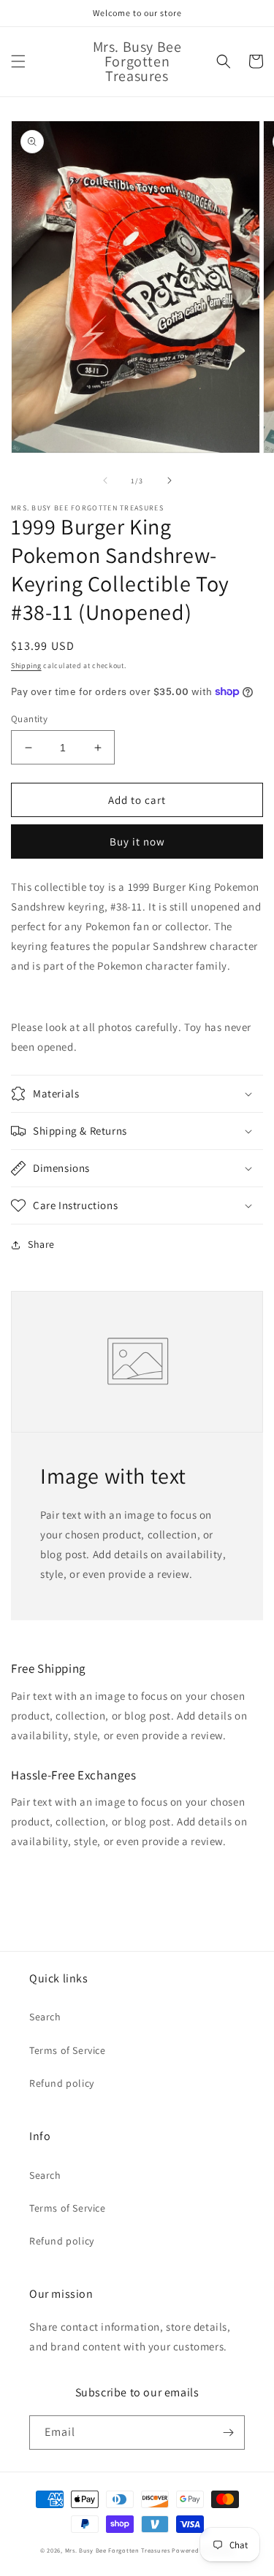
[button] (18, 61)
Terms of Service (68, 2050)
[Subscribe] (228, 2433)
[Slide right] (170, 480)
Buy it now (137, 842)
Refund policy (62, 2083)
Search (45, 2017)
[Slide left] (105, 480)
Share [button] (41, 1244)
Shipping (26, 666)
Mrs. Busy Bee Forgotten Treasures (119, 2550)
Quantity (29, 719)
